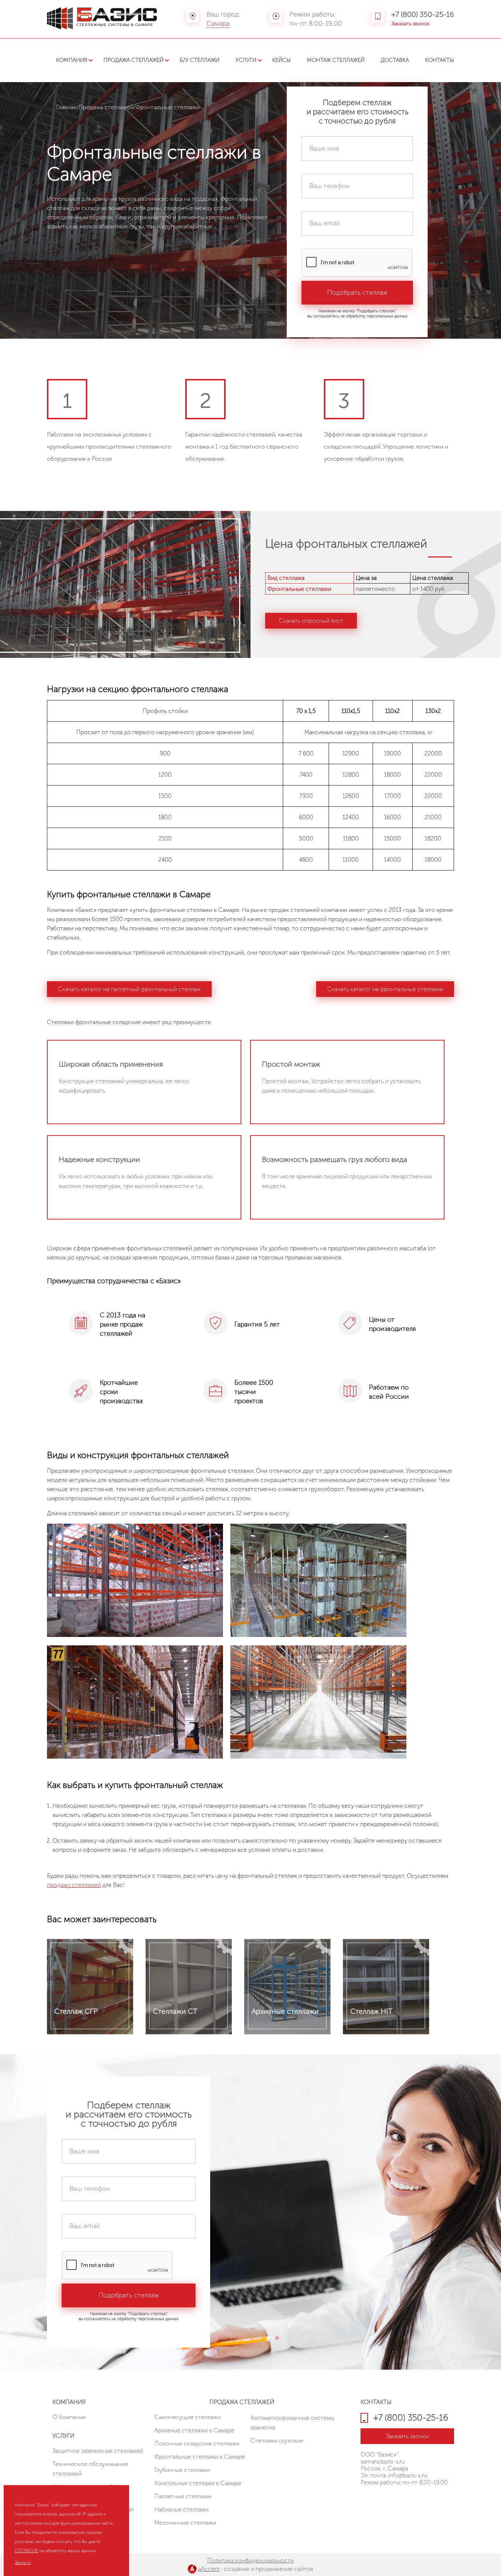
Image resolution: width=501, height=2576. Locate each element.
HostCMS (372, 2502)
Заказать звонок (410, 24)
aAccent (209, 2569)
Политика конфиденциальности (251, 2560)
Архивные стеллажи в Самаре (194, 2430)
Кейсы (281, 60)
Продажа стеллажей (134, 60)
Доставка (395, 60)
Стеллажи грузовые (277, 2441)
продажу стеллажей (74, 1885)
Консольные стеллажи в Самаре (198, 2483)
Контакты (440, 60)
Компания (72, 60)
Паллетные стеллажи (183, 2496)
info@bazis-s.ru (408, 2475)
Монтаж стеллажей (336, 60)
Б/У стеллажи (200, 60)
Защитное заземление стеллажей (98, 2451)
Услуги (246, 60)
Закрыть (23, 2562)
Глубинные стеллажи (182, 2470)
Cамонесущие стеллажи (188, 2417)
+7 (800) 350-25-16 (423, 14)
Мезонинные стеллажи (185, 2523)
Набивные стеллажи (182, 2509)
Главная (66, 107)
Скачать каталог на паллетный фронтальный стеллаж (129, 989)
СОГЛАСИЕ (26, 2551)
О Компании (69, 2417)
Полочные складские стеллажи (197, 2443)
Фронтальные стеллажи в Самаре (200, 2457)
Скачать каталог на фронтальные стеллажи (385, 989)
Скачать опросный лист (311, 621)
